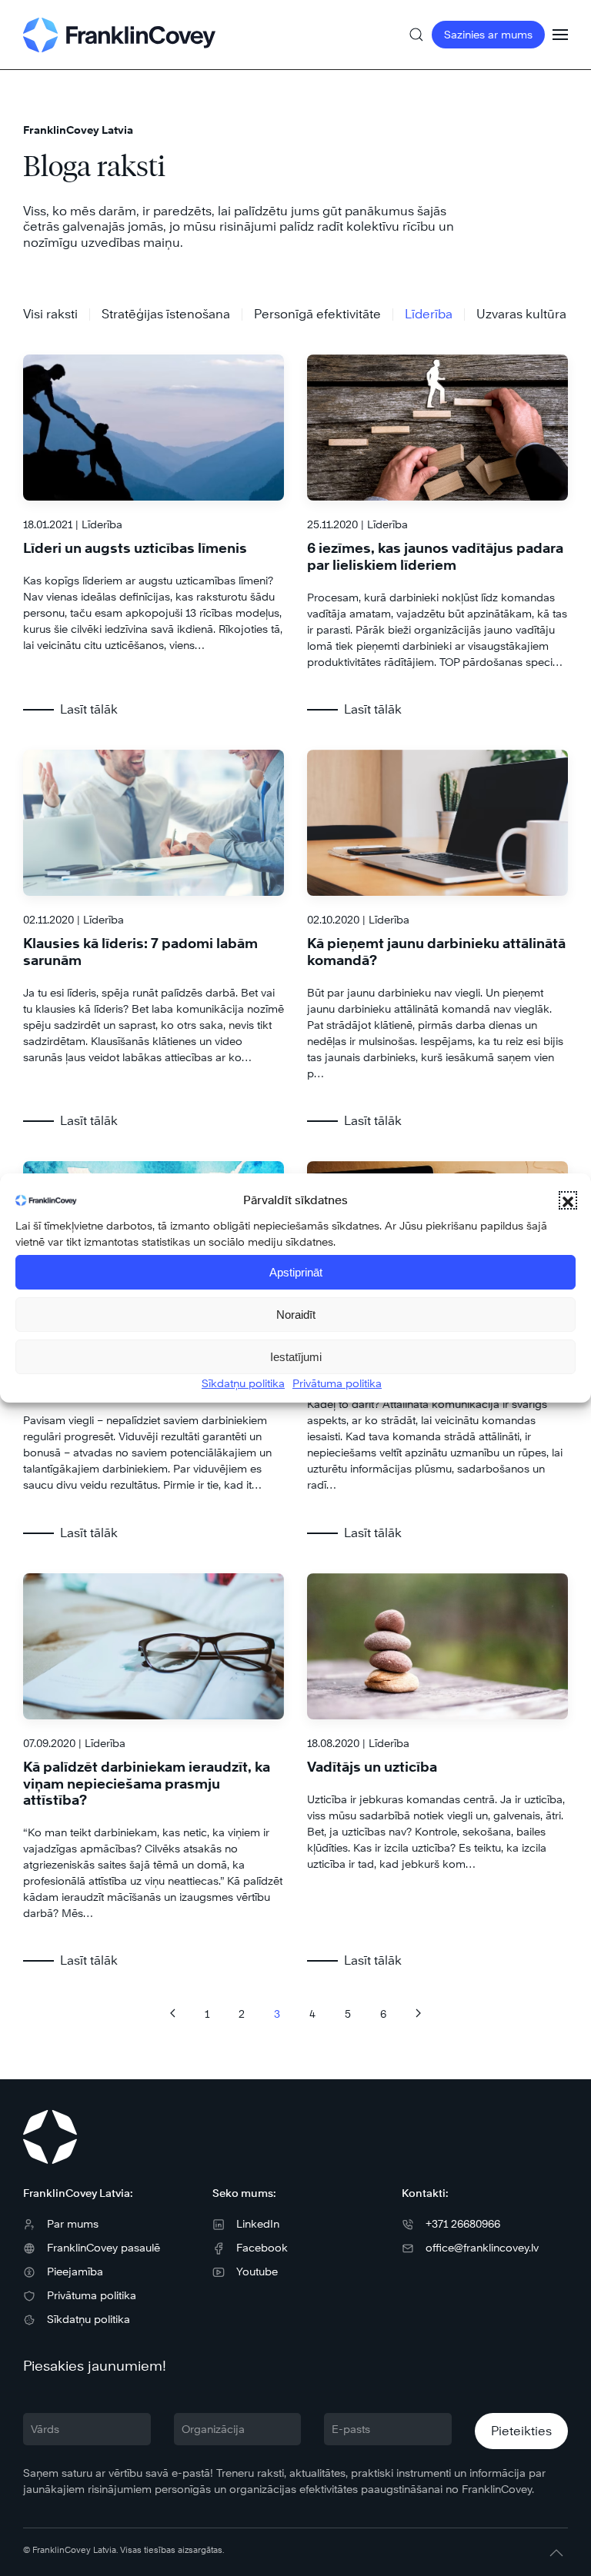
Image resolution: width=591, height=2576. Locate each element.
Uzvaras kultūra (521, 314)
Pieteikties (521, 2431)
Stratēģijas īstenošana (166, 314)
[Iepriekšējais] (173, 2013)
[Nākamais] (418, 2013)
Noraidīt (296, 1315)
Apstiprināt (296, 1272)
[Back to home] (119, 35)
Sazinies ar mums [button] (488, 34)
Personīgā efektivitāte (317, 314)
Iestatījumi (296, 1357)
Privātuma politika (337, 1383)
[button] (568, 1200)
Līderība (429, 314)
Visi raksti (50, 314)
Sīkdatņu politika (243, 1383)
